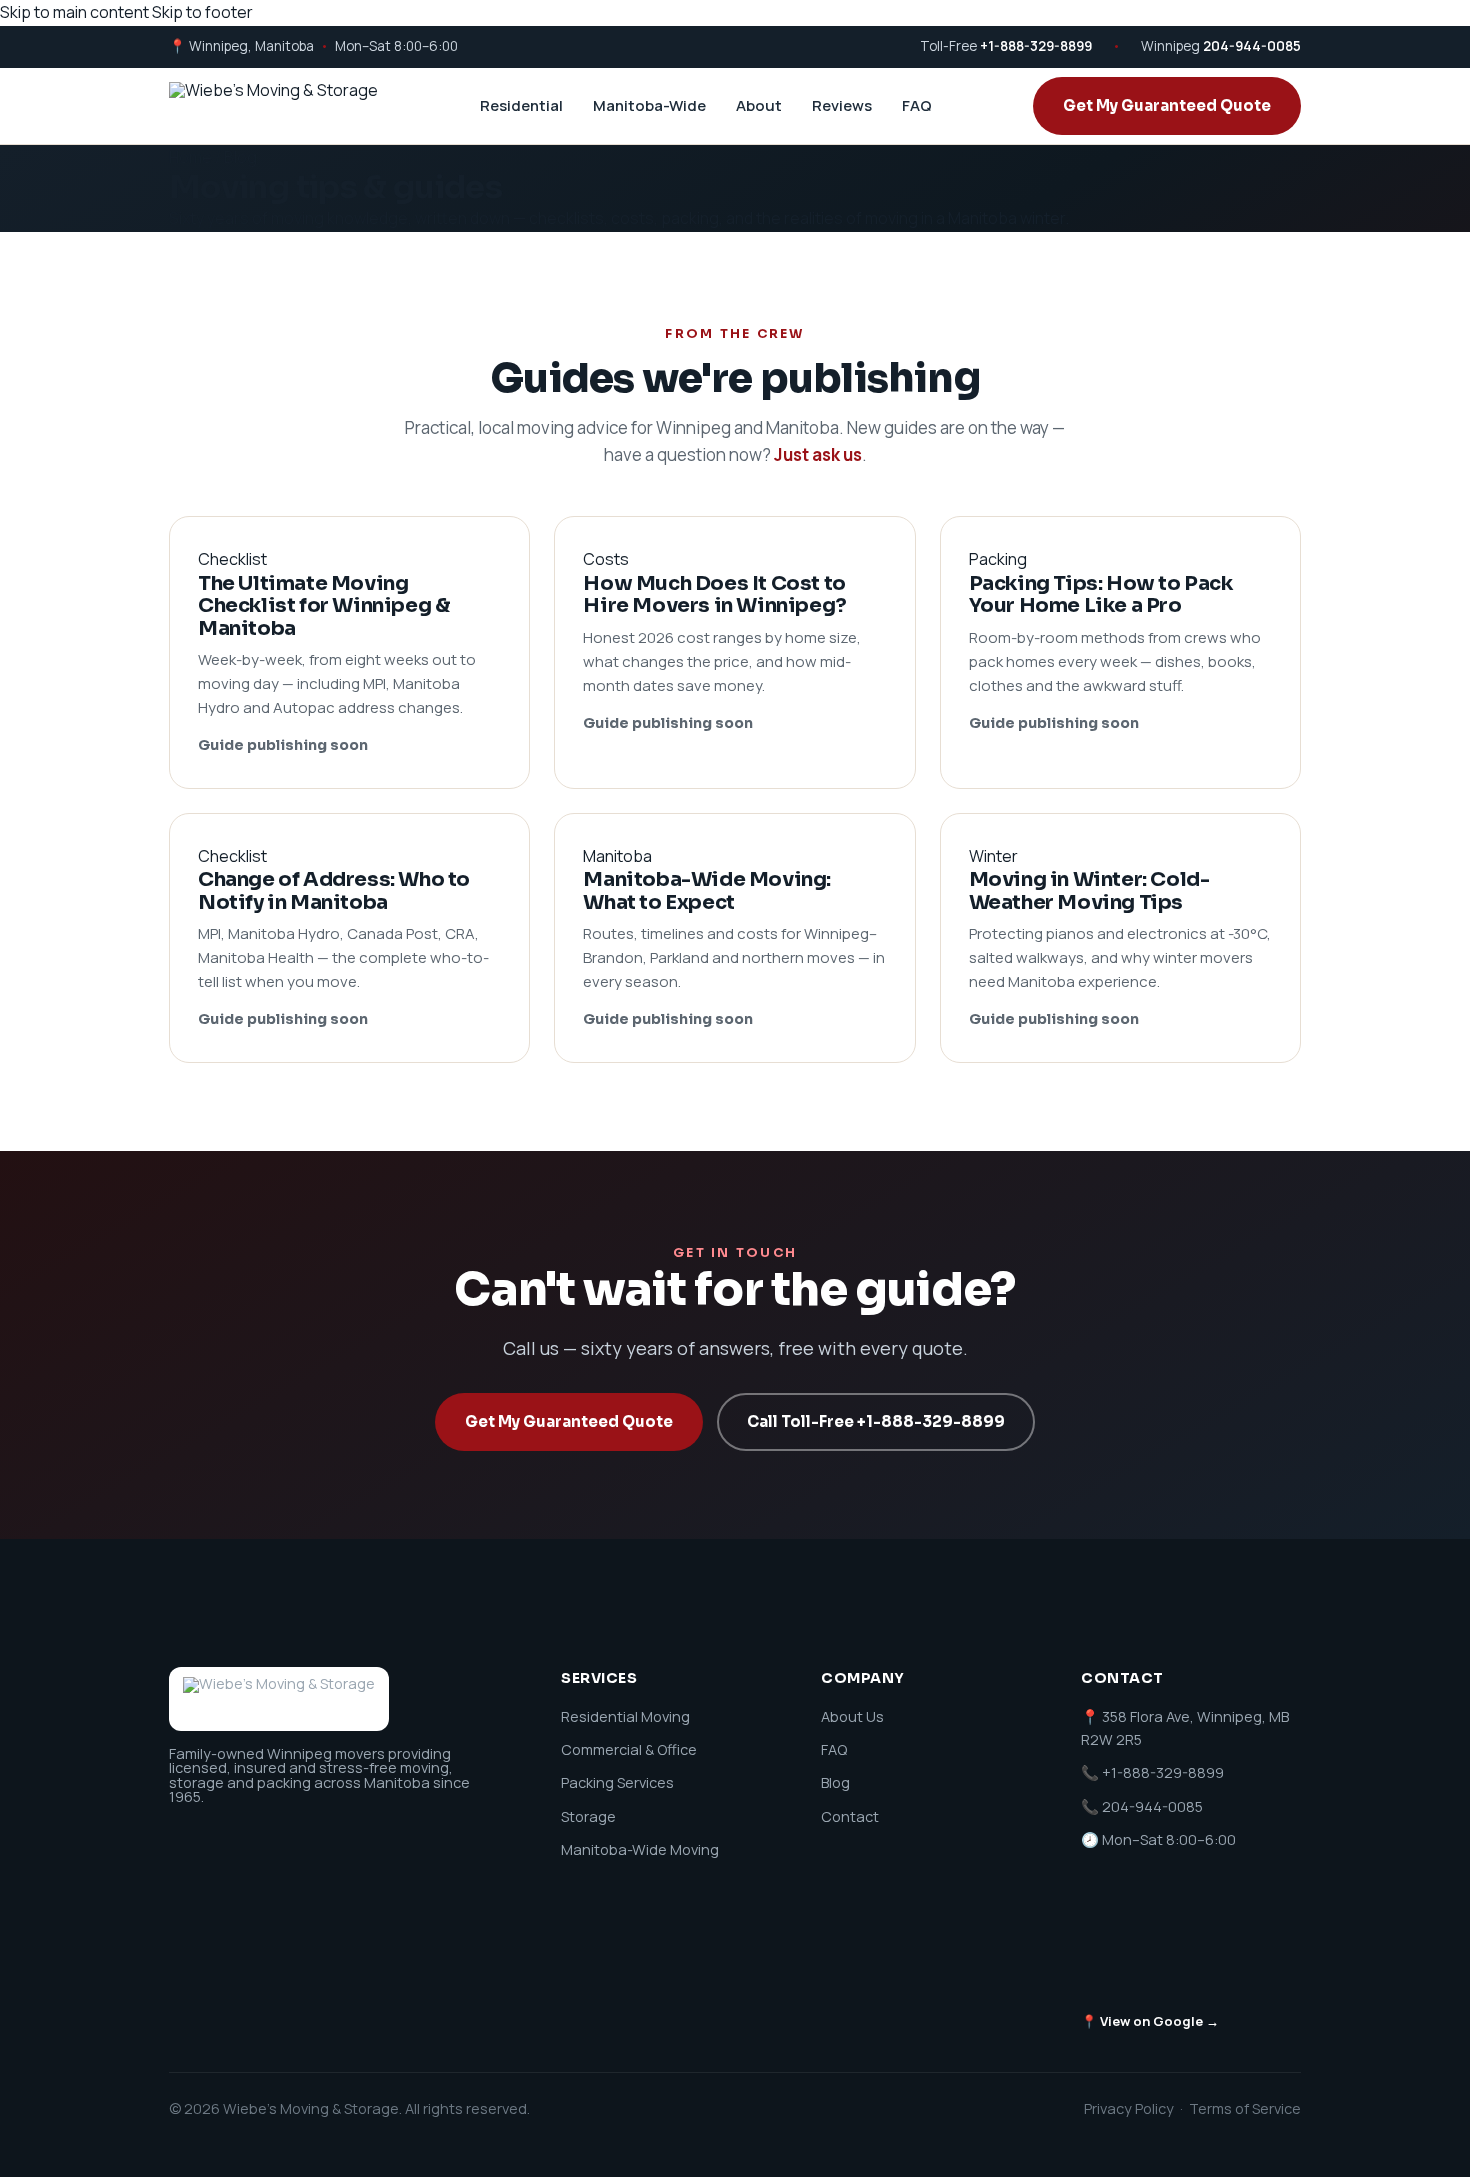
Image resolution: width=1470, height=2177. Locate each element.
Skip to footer (202, 12)
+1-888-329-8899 (1036, 46)
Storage (588, 1816)
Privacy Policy (1129, 2108)
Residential (521, 105)
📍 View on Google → (1150, 2021)
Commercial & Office (629, 1749)
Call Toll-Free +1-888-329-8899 (876, 1421)
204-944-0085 (1252, 46)
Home (190, 157)
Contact (850, 1816)
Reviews (842, 105)
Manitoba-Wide (649, 105)
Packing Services (617, 1782)
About (759, 105)
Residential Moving (625, 1716)
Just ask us (818, 454)
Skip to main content (74, 12)
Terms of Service (1245, 2108)
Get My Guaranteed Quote (1167, 105)
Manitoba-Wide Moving (640, 1849)
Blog (835, 1782)
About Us (852, 1716)
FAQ (917, 105)
